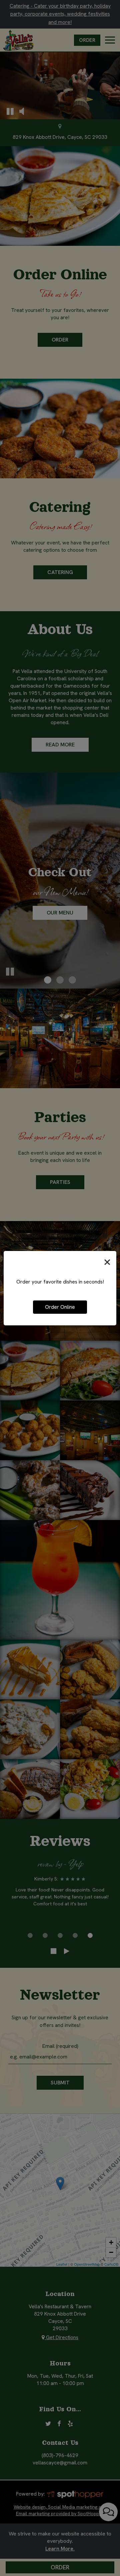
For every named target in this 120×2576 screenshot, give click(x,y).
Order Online (60, 1307)
